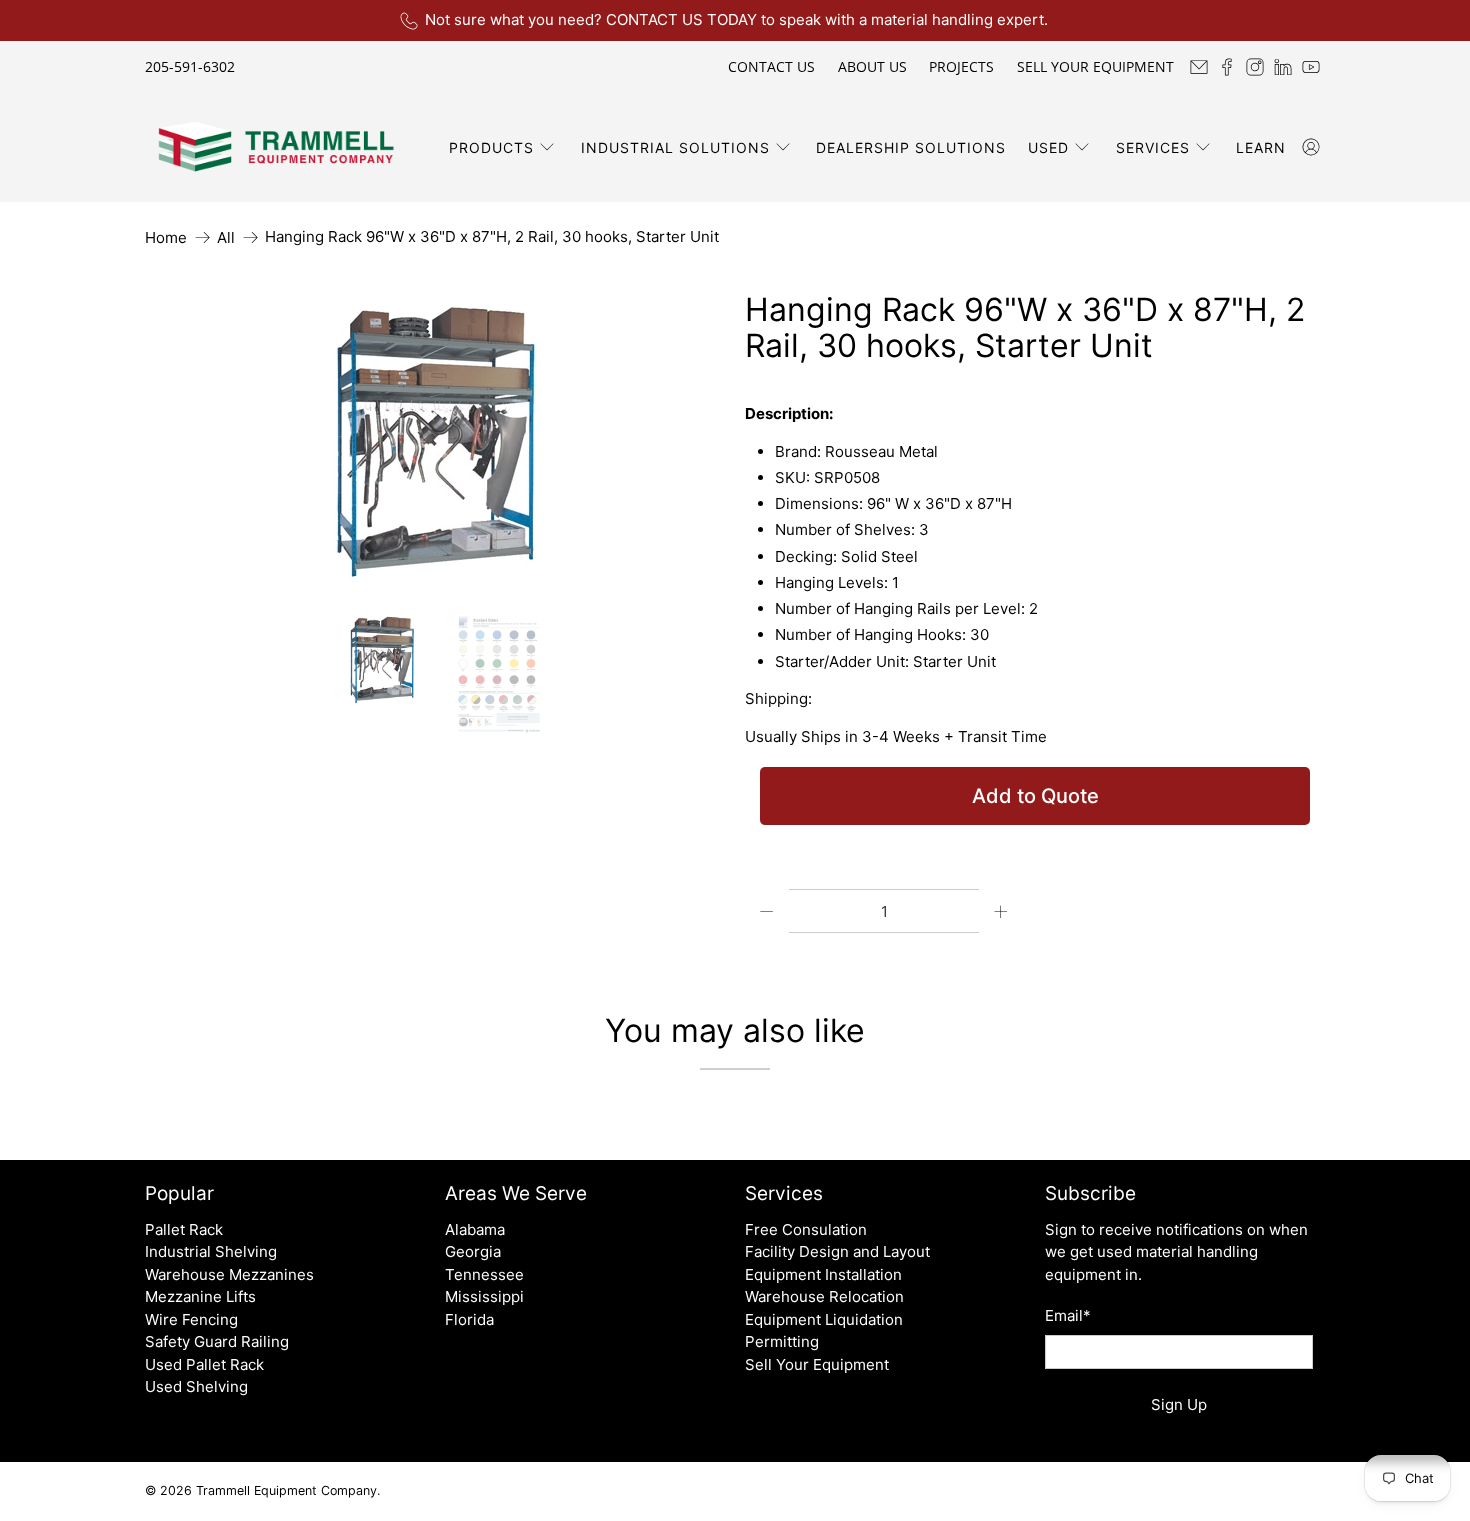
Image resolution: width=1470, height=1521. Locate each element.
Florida (469, 1319)
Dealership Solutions (911, 147)
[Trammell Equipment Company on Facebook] (1227, 67)
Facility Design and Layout (837, 1251)
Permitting (782, 1341)
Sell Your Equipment (817, 1364)
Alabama (475, 1229)
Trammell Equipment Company (286, 1490)
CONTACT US (771, 66)
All (226, 237)
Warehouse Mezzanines (229, 1274)
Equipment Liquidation (824, 1319)
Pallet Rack (184, 1229)
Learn (1261, 147)
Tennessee (484, 1274)
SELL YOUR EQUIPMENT (1095, 66)
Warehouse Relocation (824, 1296)
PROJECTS (961, 66)
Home (166, 237)
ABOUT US (872, 66)
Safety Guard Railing (217, 1341)
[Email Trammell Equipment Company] (1199, 67)
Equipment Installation (823, 1274)
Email (1068, 1315)
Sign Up (1179, 1404)
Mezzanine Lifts (200, 1296)
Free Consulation (806, 1229)
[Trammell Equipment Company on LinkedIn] (1283, 67)
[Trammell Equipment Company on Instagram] (1255, 67)
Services (1153, 147)
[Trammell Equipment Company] (276, 147)
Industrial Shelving (211, 1251)
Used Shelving (196, 1386)
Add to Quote (1035, 796)
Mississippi (484, 1296)
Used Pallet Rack (204, 1364)
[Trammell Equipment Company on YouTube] (1311, 67)
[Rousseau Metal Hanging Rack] (435, 442)
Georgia (473, 1251)
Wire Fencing (191, 1319)
